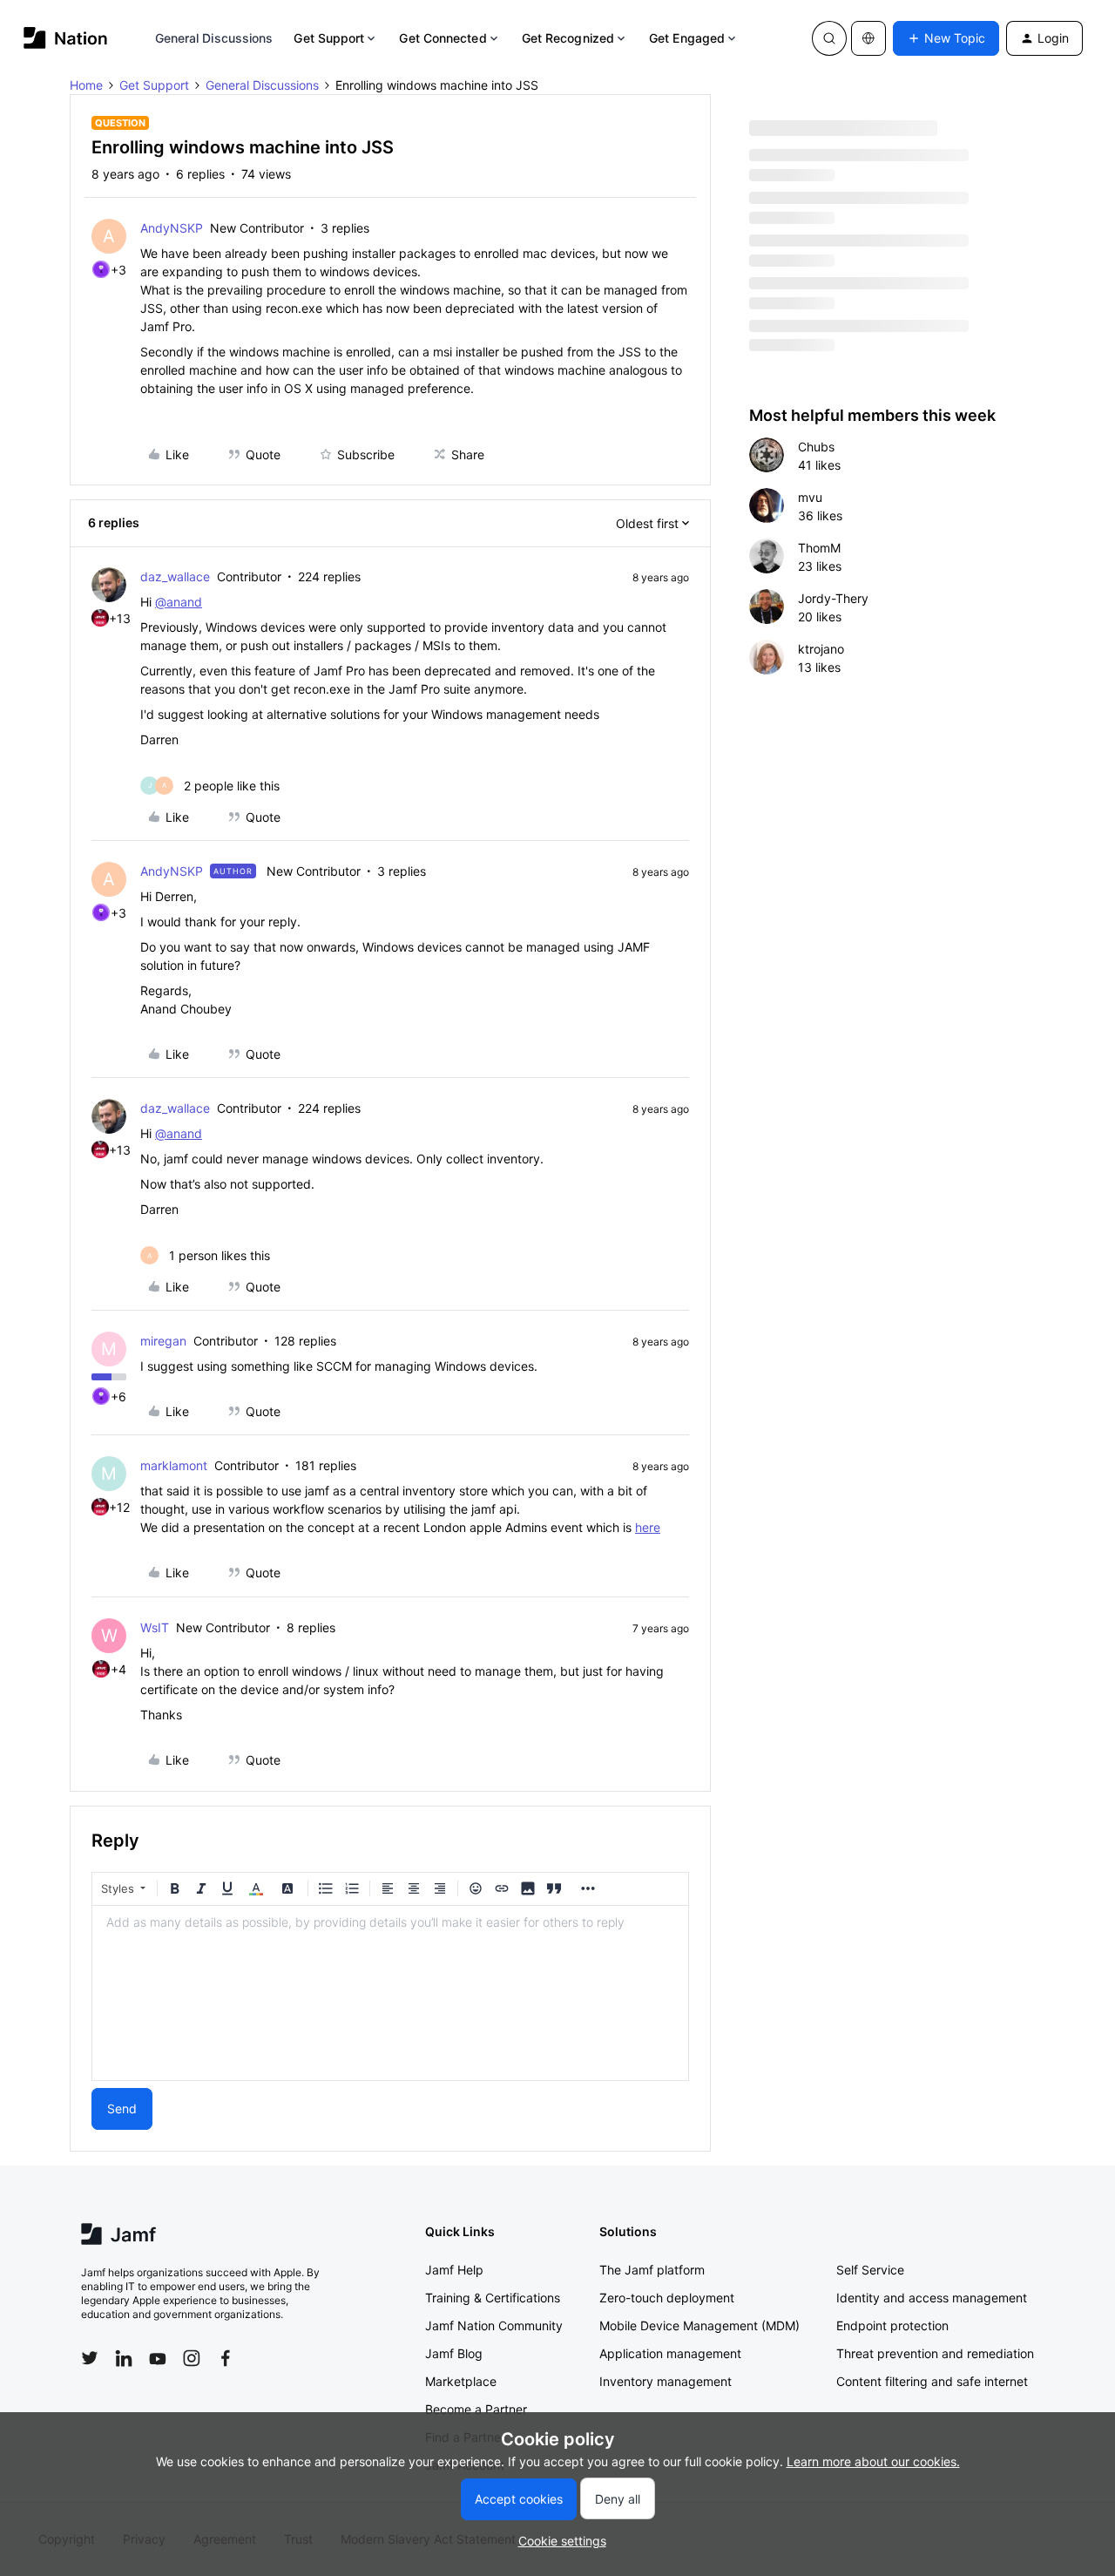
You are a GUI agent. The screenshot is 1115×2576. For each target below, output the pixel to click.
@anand (179, 602)
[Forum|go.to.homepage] (66, 38)
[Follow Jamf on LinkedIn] (124, 2358)
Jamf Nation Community (494, 2325)
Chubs (816, 447)
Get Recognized (568, 38)
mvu (810, 497)
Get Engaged (687, 38)
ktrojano (821, 649)
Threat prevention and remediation (935, 2353)
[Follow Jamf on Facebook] (226, 2358)
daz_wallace (175, 576)
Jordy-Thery (833, 598)
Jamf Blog (454, 2353)
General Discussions (214, 38)
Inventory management (666, 2381)
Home (86, 85)
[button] (946, 38)
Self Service (870, 2270)
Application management (670, 2353)
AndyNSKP (172, 228)
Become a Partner (476, 2409)
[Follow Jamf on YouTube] (158, 2358)
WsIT (155, 1627)
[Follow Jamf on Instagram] (192, 2358)
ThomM (819, 548)
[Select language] (868, 38)
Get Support (329, 38)
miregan (163, 1341)
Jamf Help (454, 2270)
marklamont (174, 1465)
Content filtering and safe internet (932, 2381)
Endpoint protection (892, 2325)
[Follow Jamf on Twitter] (90, 2358)
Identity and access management (932, 2298)
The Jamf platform (652, 2270)
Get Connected (443, 38)
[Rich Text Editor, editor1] (390, 1993)
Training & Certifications (493, 2298)
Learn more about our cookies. (873, 2461)
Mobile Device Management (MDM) (699, 2325)
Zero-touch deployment (667, 2298)
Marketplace (461, 2381)
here (648, 1527)
